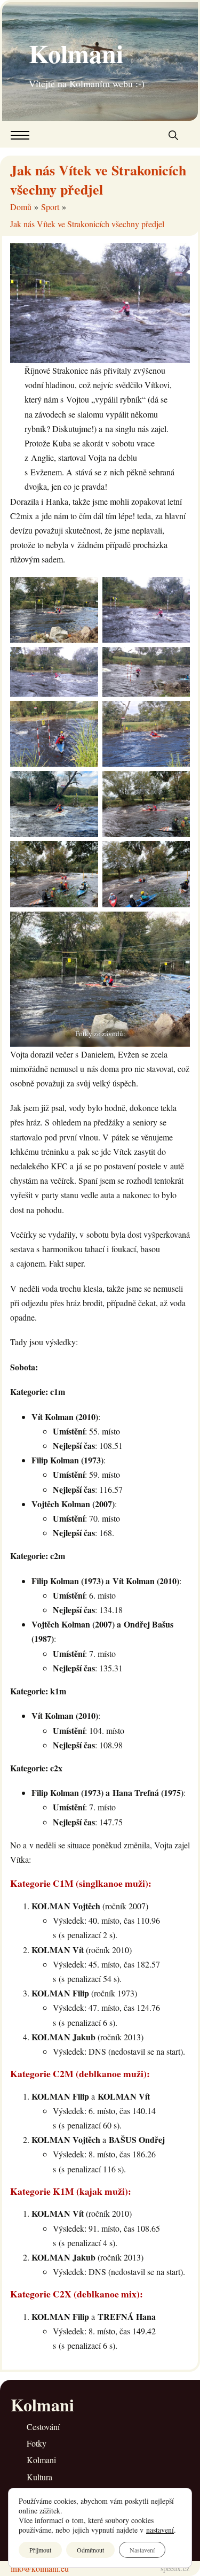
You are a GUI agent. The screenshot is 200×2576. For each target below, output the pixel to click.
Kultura (39, 2477)
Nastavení (142, 2550)
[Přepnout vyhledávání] (173, 135)
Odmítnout (90, 2550)
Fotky (37, 2443)
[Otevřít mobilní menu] (20, 135)
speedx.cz (175, 2568)
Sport (50, 207)
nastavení (160, 2530)
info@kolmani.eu (40, 2568)
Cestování (43, 2427)
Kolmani (76, 53)
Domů (21, 207)
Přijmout (40, 2550)
